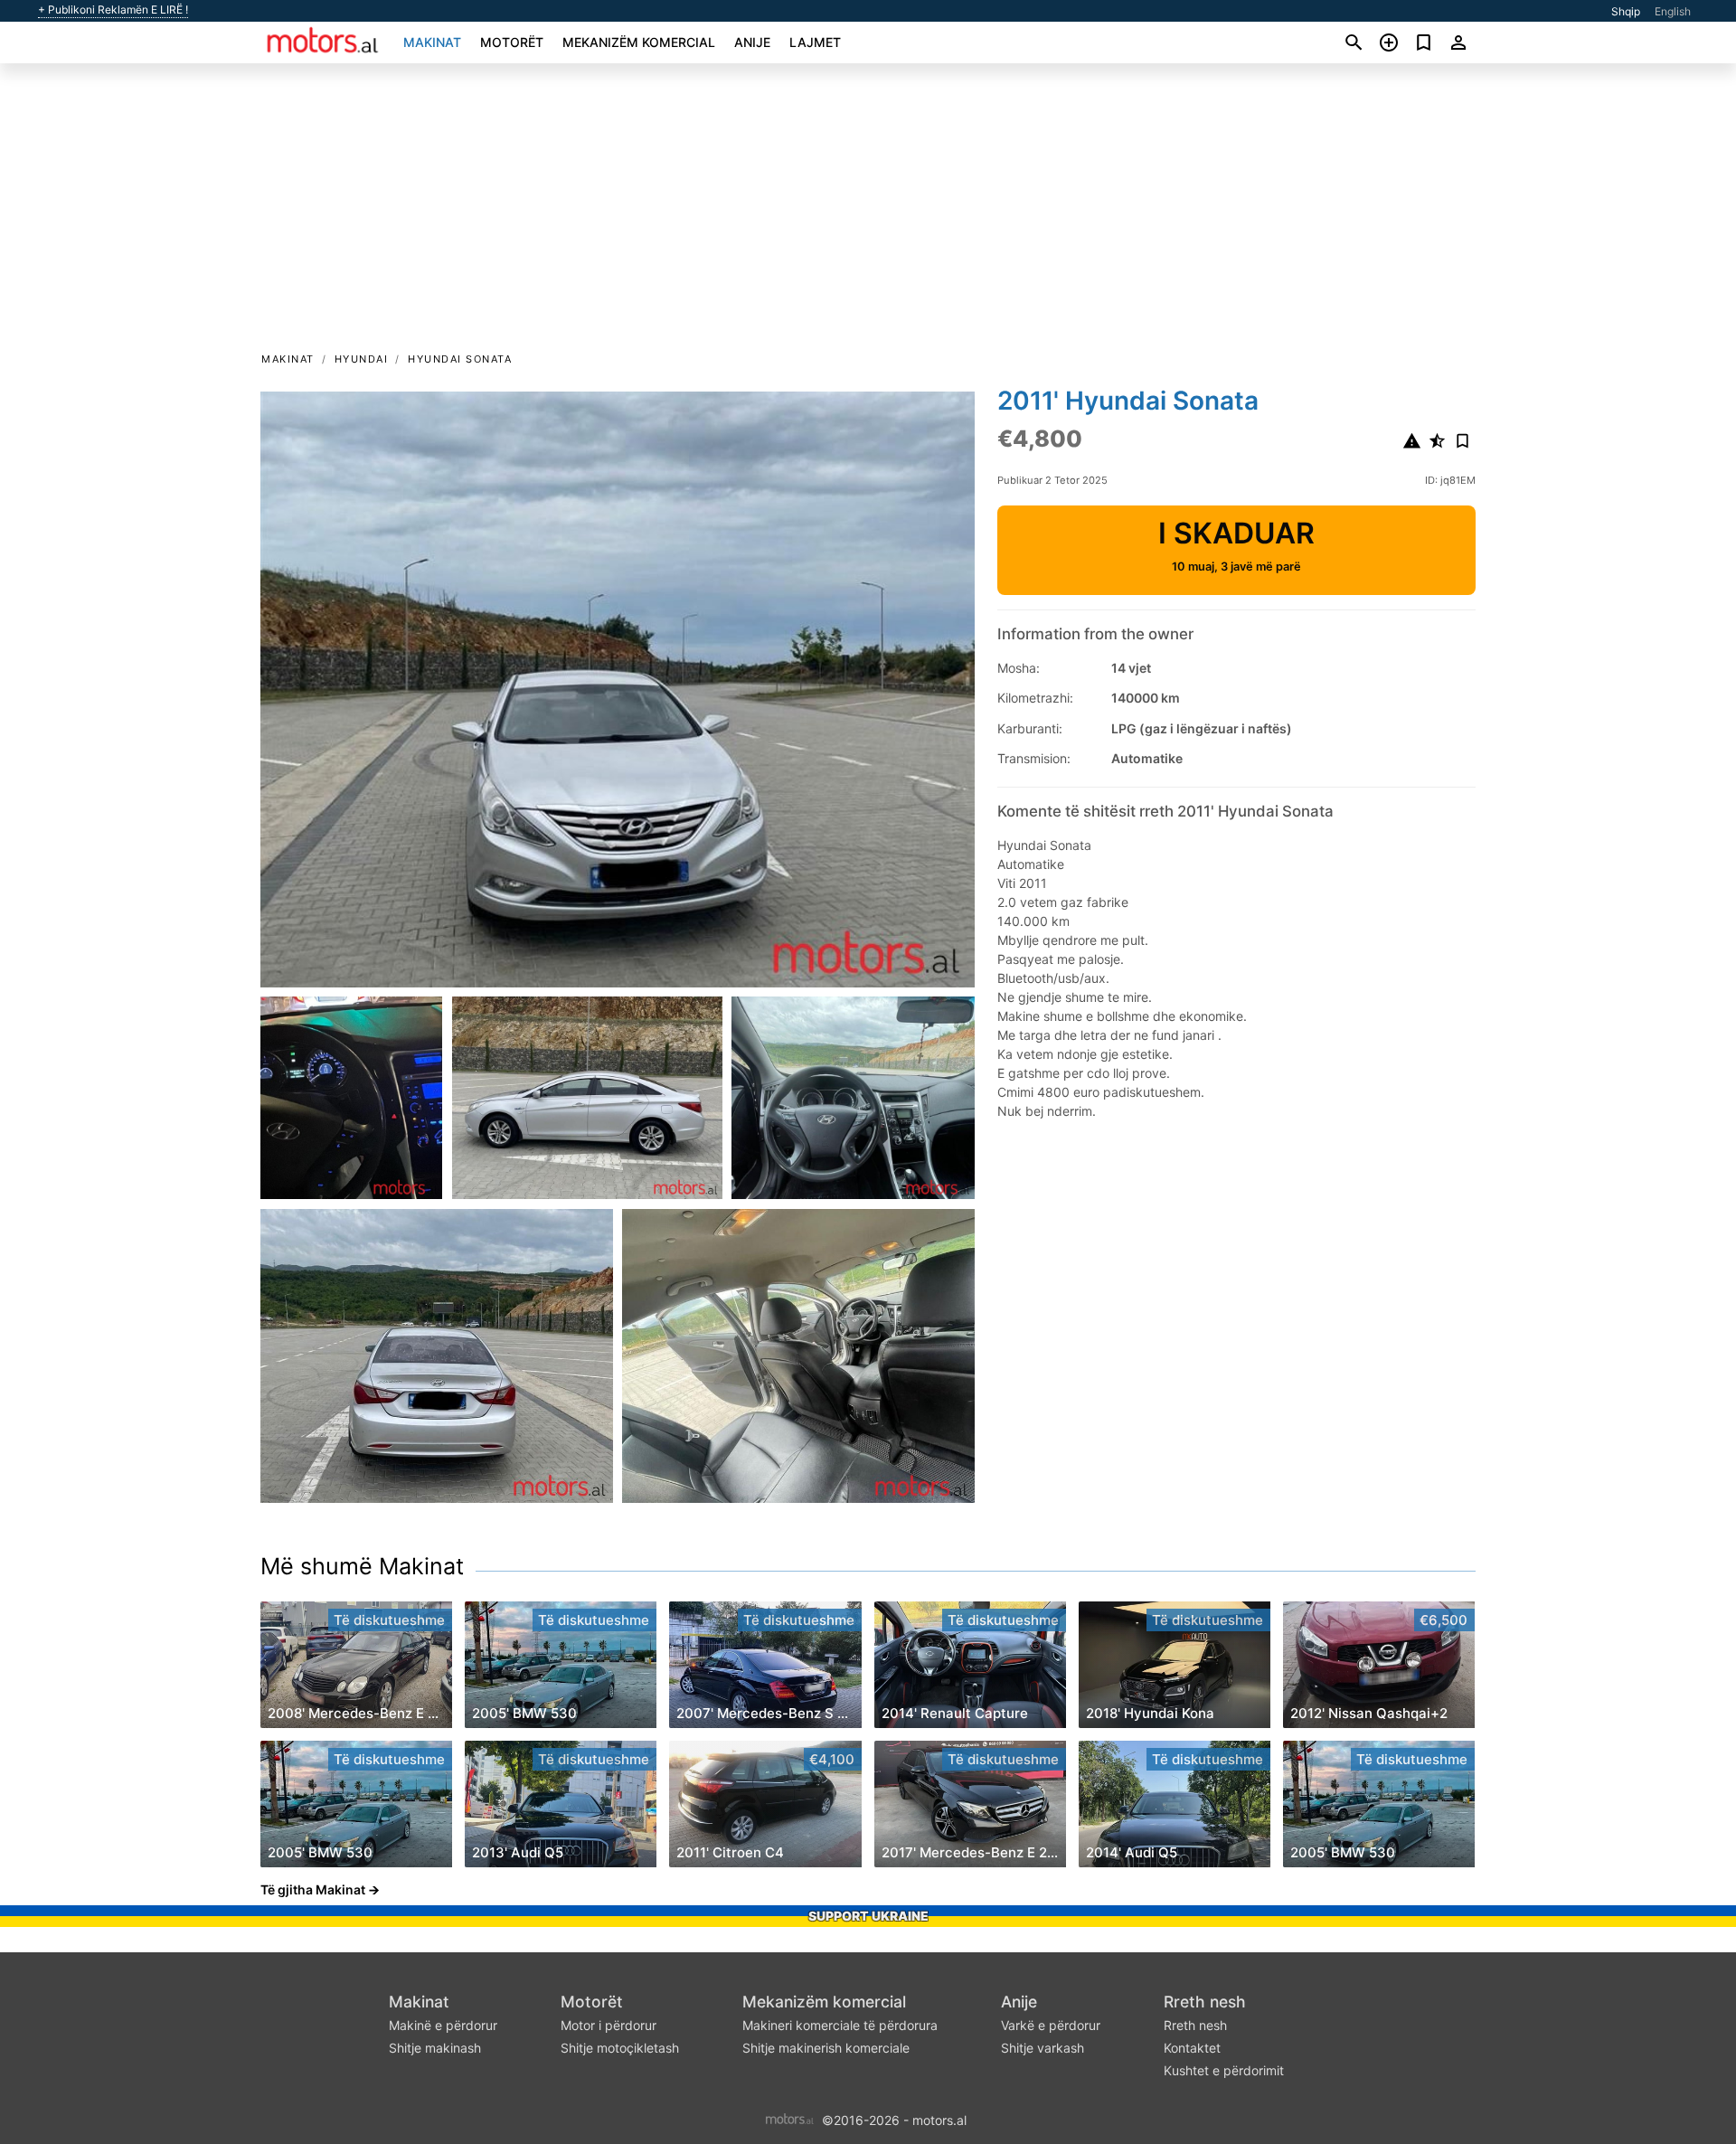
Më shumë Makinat (362, 1566)
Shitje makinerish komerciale (826, 2048)
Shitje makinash (435, 2048)
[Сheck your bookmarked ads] (1424, 43)
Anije (752, 42)
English (1673, 11)
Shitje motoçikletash (620, 2048)
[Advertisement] (868, 213)
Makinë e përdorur (443, 2025)
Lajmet (815, 42)
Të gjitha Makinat (313, 1889)
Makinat (432, 42)
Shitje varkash (1043, 2048)
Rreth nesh (1205, 2002)
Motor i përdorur (609, 2025)
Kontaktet (1192, 2048)
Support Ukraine (868, 1916)
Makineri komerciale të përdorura (840, 2025)
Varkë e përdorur (1051, 2025)
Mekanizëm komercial (639, 42)
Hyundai (362, 359)
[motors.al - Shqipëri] (790, 2118)
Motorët (512, 42)
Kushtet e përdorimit (1224, 2070)
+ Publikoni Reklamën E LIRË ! (113, 10)
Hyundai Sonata (460, 359)
